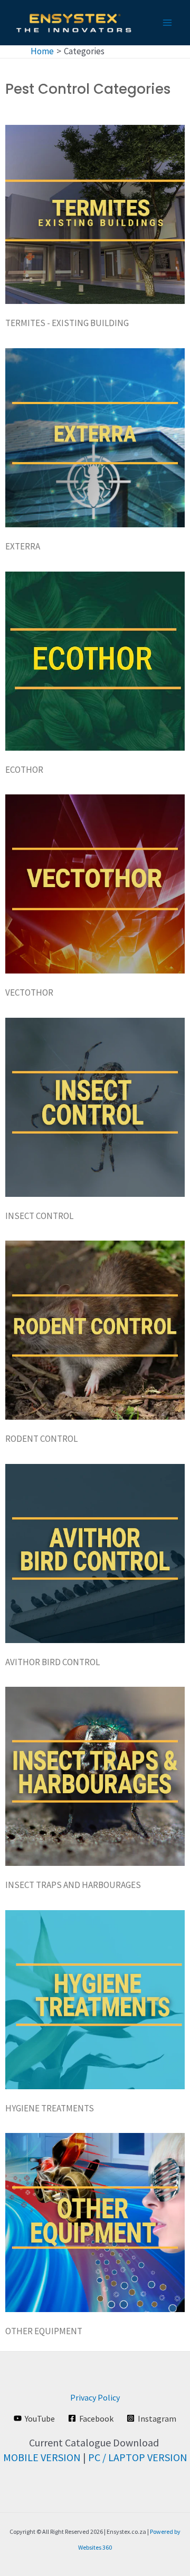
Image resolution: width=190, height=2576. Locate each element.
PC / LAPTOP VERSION (138, 2457)
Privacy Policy (95, 2397)
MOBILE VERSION (42, 2457)
